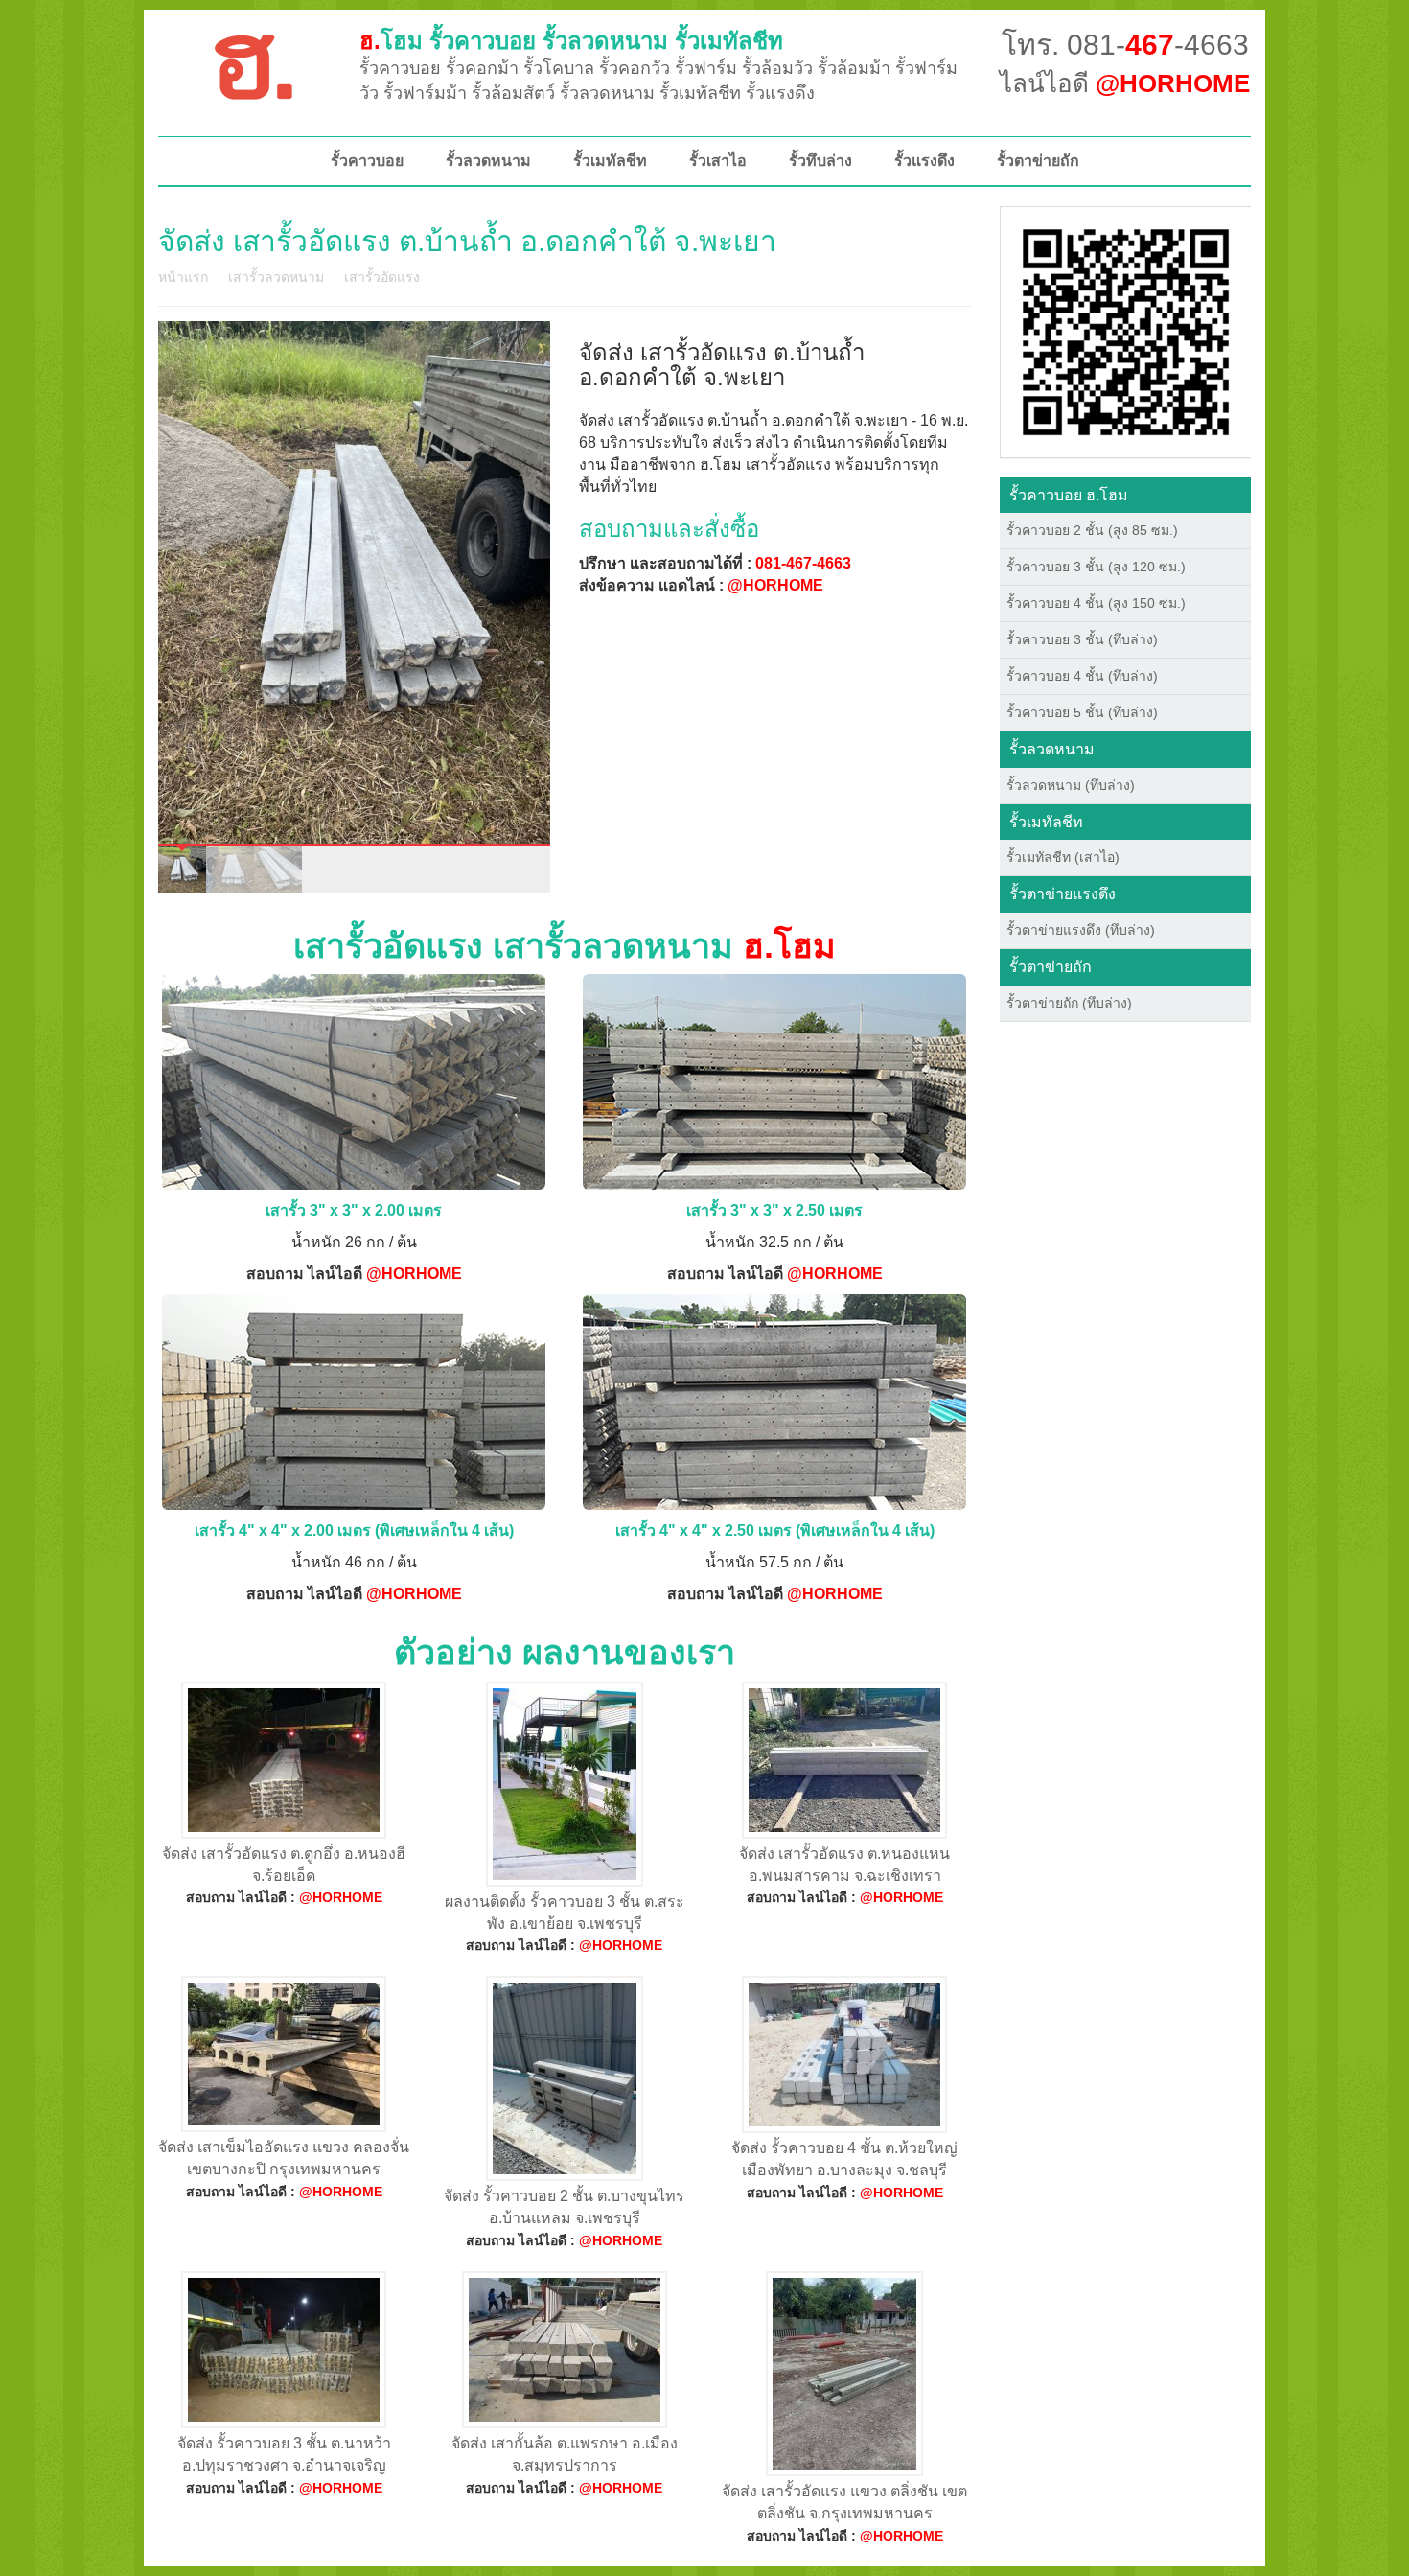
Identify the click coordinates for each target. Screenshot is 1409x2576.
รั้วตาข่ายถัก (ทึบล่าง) (1069, 1003)
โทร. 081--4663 (1125, 45)
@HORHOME (775, 585)
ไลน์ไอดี (1125, 83)
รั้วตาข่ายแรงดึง (1063, 894)
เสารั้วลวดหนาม (276, 277)
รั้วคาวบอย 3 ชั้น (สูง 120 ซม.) (1096, 567)
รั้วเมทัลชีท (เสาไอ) (1063, 857)
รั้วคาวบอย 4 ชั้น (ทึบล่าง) (1082, 676)
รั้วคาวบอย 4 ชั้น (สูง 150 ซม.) (1096, 603)
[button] (1126, 331)
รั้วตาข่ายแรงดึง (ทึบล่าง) (1081, 930)
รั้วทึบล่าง (820, 161)
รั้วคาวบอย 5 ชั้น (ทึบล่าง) (1082, 712)
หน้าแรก (183, 277)
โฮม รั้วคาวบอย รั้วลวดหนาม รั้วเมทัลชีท (571, 41)
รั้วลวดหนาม (488, 161)
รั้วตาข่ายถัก (1038, 161)
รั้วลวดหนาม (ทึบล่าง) (1071, 785)
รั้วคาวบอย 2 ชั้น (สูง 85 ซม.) (1092, 530)
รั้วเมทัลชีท (610, 161)
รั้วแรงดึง (924, 161)
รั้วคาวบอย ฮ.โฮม (1069, 495)
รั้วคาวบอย (367, 161)
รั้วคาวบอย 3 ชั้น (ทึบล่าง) (1082, 639)
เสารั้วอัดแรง (382, 277)
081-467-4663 (803, 563)
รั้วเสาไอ (718, 161)
